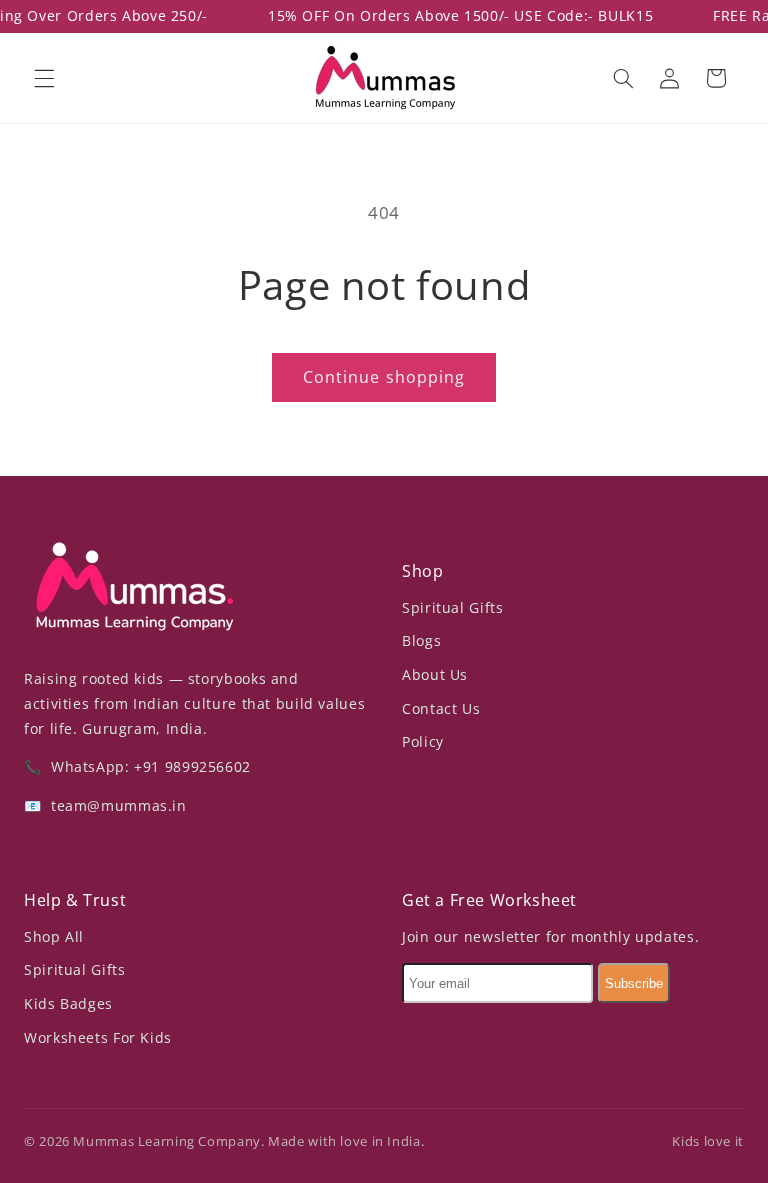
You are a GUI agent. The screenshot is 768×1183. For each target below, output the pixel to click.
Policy (423, 741)
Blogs (421, 640)
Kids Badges (68, 1003)
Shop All (54, 936)
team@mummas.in (116, 805)
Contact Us (441, 708)
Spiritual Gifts (452, 607)
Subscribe (634, 983)
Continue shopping (384, 377)
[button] (44, 78)
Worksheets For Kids (98, 1037)
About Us (435, 674)
